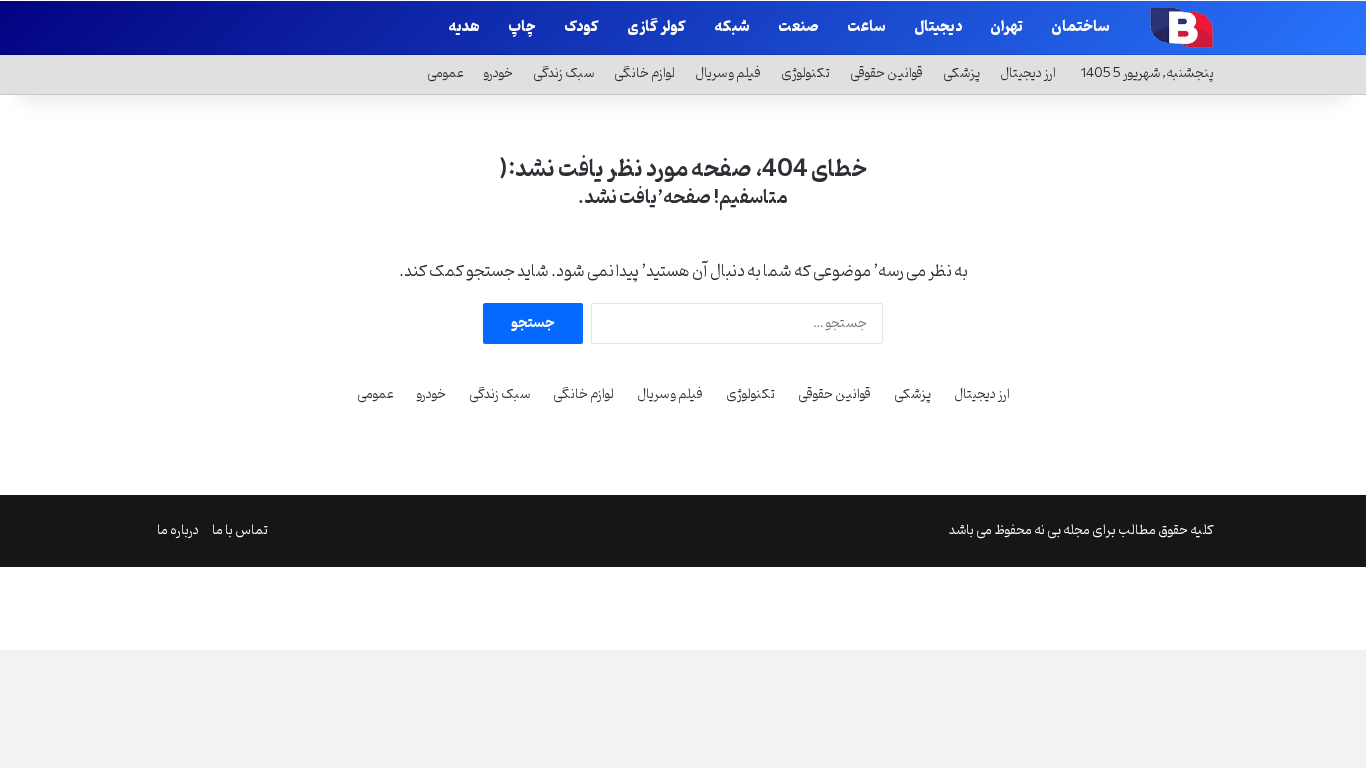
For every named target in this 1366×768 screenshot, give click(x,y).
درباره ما (178, 530)
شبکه (732, 27)
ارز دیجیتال (1028, 73)
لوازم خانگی (644, 73)
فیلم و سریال (728, 73)
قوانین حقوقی (886, 73)
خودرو (498, 73)
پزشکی (961, 73)
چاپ (522, 27)
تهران (1006, 27)
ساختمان (1080, 27)
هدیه (464, 27)
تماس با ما (240, 530)
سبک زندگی (563, 73)
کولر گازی (656, 27)
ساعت (866, 27)
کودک (581, 27)
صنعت (798, 27)
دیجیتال (938, 27)
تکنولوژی (805, 73)
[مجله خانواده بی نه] (1179, 27)
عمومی (445, 73)
